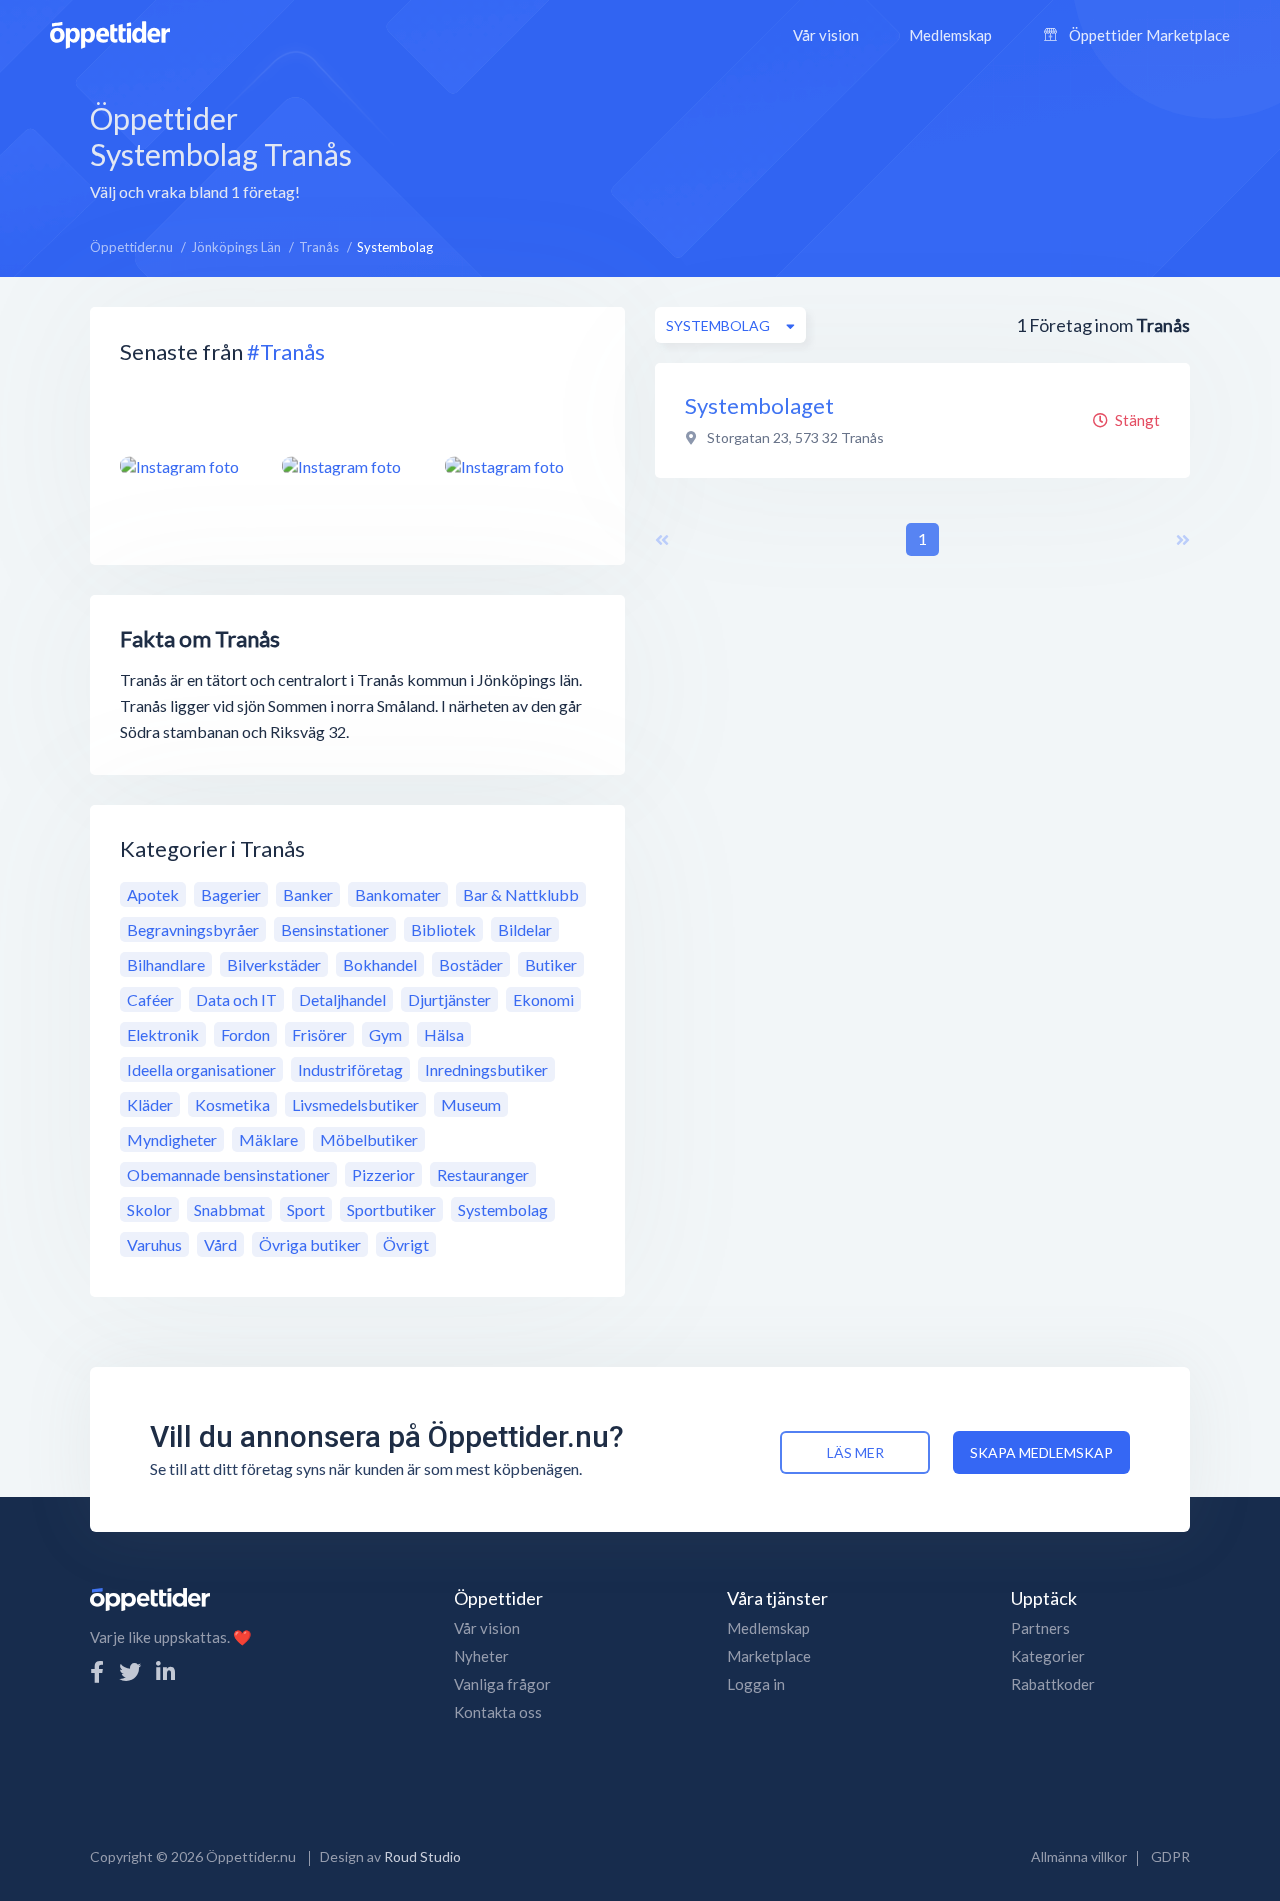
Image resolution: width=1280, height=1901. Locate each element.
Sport (306, 1209)
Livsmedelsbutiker (355, 1104)
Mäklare (268, 1139)
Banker (308, 894)
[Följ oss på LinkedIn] (165, 1671)
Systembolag (503, 1209)
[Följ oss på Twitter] (130, 1671)
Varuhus (154, 1244)
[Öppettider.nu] (110, 32)
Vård (220, 1244)
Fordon (245, 1034)
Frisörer (319, 1034)
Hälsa (444, 1034)
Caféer (150, 999)
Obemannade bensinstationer (228, 1174)
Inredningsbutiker (486, 1069)
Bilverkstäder (274, 964)
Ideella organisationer (201, 1069)
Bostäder (471, 964)
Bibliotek (443, 929)
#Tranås (286, 351)
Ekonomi (543, 999)
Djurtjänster (449, 999)
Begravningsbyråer (193, 929)
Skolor (149, 1209)
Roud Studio (422, 1856)
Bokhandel (380, 964)
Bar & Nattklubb (521, 894)
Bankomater (398, 894)
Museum (471, 1104)
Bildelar (525, 929)
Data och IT (236, 999)
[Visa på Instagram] (189, 466)
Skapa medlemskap (1041, 1452)
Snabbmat (229, 1209)
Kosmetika (232, 1104)
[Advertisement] (798, 149)
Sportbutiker (391, 1209)
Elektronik (163, 1034)
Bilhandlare (166, 964)
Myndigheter (172, 1139)
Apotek (153, 894)
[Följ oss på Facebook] (97, 1671)
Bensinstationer (335, 929)
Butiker (551, 964)
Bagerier (231, 894)
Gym (385, 1034)
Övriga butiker (310, 1244)
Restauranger (483, 1174)
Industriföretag (350, 1069)
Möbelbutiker (369, 1139)
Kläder (150, 1104)
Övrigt (406, 1244)
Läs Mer (855, 1452)
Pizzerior (383, 1174)
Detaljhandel (342, 999)
